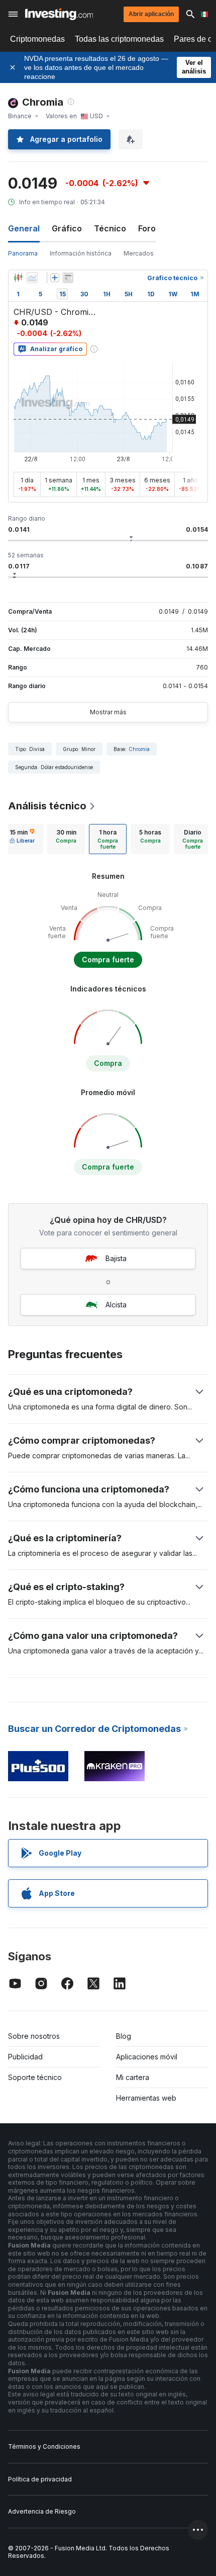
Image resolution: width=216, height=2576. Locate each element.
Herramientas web (146, 2098)
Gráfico (67, 228)
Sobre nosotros (34, 2036)
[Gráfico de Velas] (18, 278)
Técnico (110, 228)
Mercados (139, 253)
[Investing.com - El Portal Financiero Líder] (59, 14)
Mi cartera (133, 2077)
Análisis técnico (47, 806)
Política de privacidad (40, 2479)
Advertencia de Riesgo (42, 2511)
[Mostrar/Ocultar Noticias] (68, 278)
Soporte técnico (35, 2077)
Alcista (116, 1305)
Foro (147, 228)
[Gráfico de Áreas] (32, 278)
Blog (124, 2036)
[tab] (22, 839)
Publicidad (25, 2057)
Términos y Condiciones (44, 2446)
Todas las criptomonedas (119, 39)
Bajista (116, 1258)
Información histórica (81, 253)
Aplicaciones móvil (147, 2057)
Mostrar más (108, 712)
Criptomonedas (37, 39)
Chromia (139, 749)
